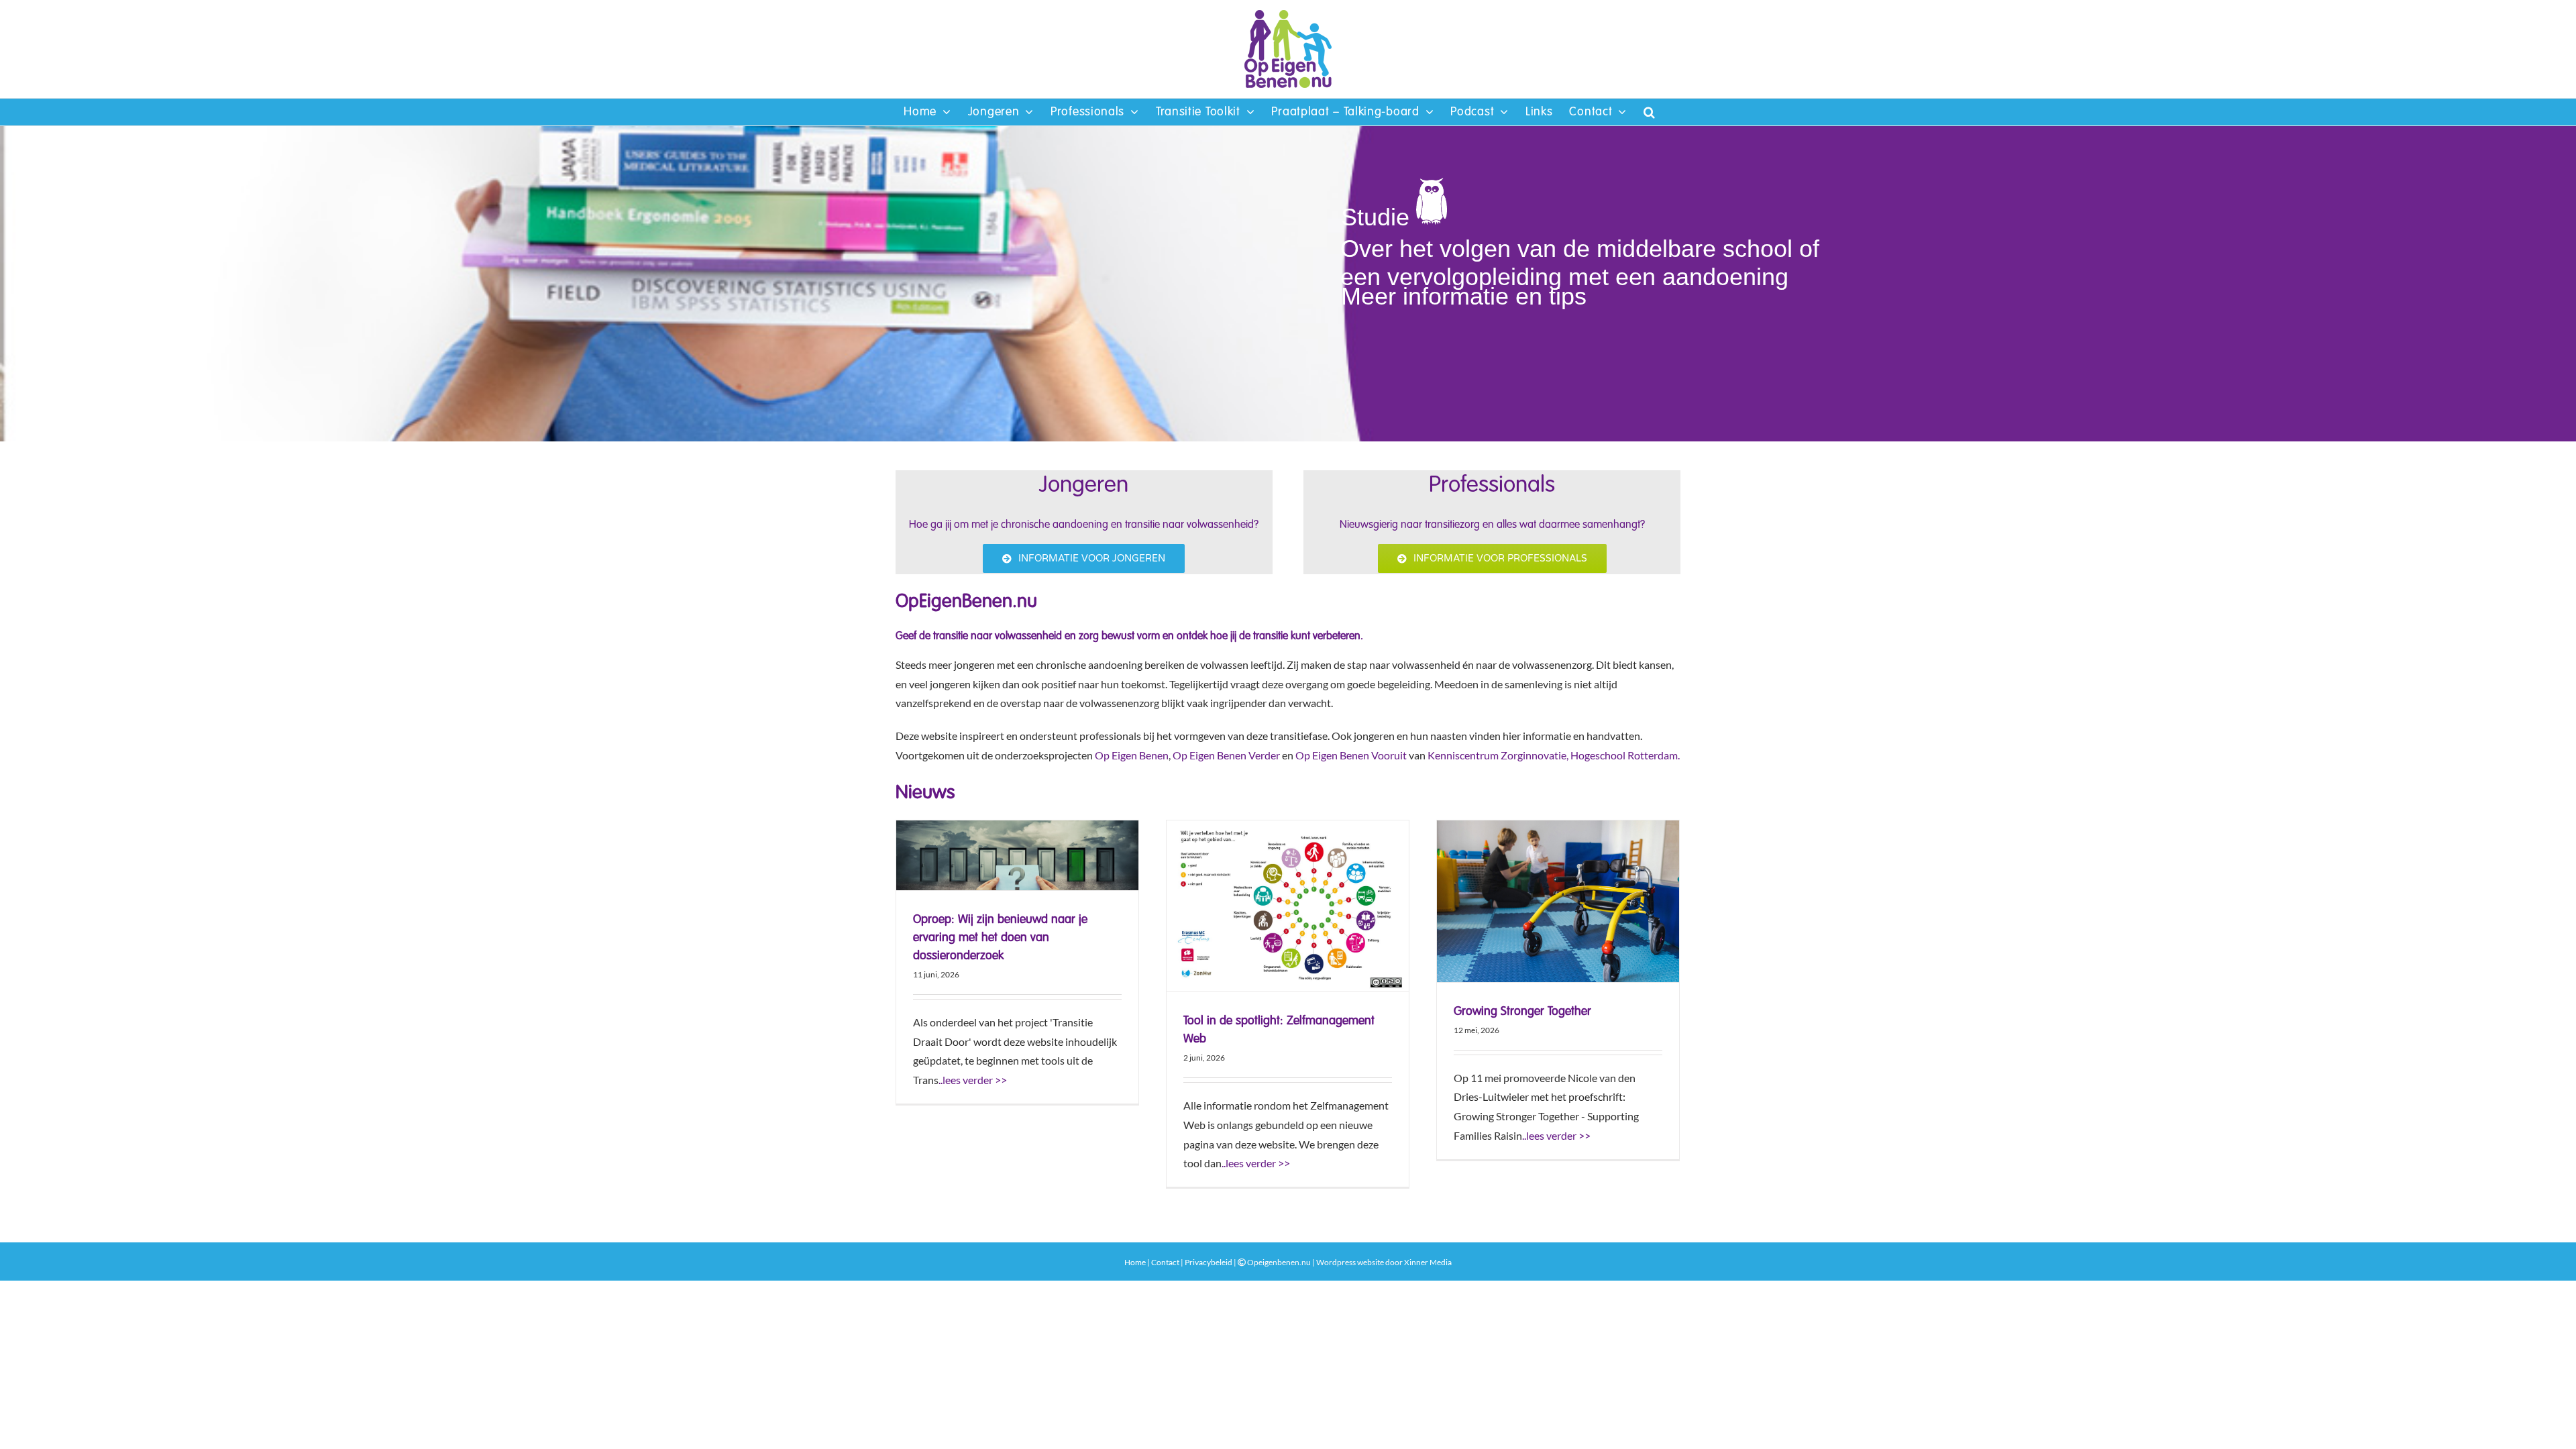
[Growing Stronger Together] (1558, 901)
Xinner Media (1428, 1262)
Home (1135, 1262)
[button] (1650, 112)
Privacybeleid (1209, 1262)
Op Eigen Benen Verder (1226, 755)
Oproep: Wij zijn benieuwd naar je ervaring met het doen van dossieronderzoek (1000, 938)
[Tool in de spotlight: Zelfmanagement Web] (1288, 906)
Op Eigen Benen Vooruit (1351, 755)
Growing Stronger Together (1522, 1012)
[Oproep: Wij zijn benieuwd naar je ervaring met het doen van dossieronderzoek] (1017, 855)
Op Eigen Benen (1132, 755)
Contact (1165, 1262)
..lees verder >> (973, 1080)
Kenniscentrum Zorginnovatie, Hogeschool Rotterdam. (1554, 755)
